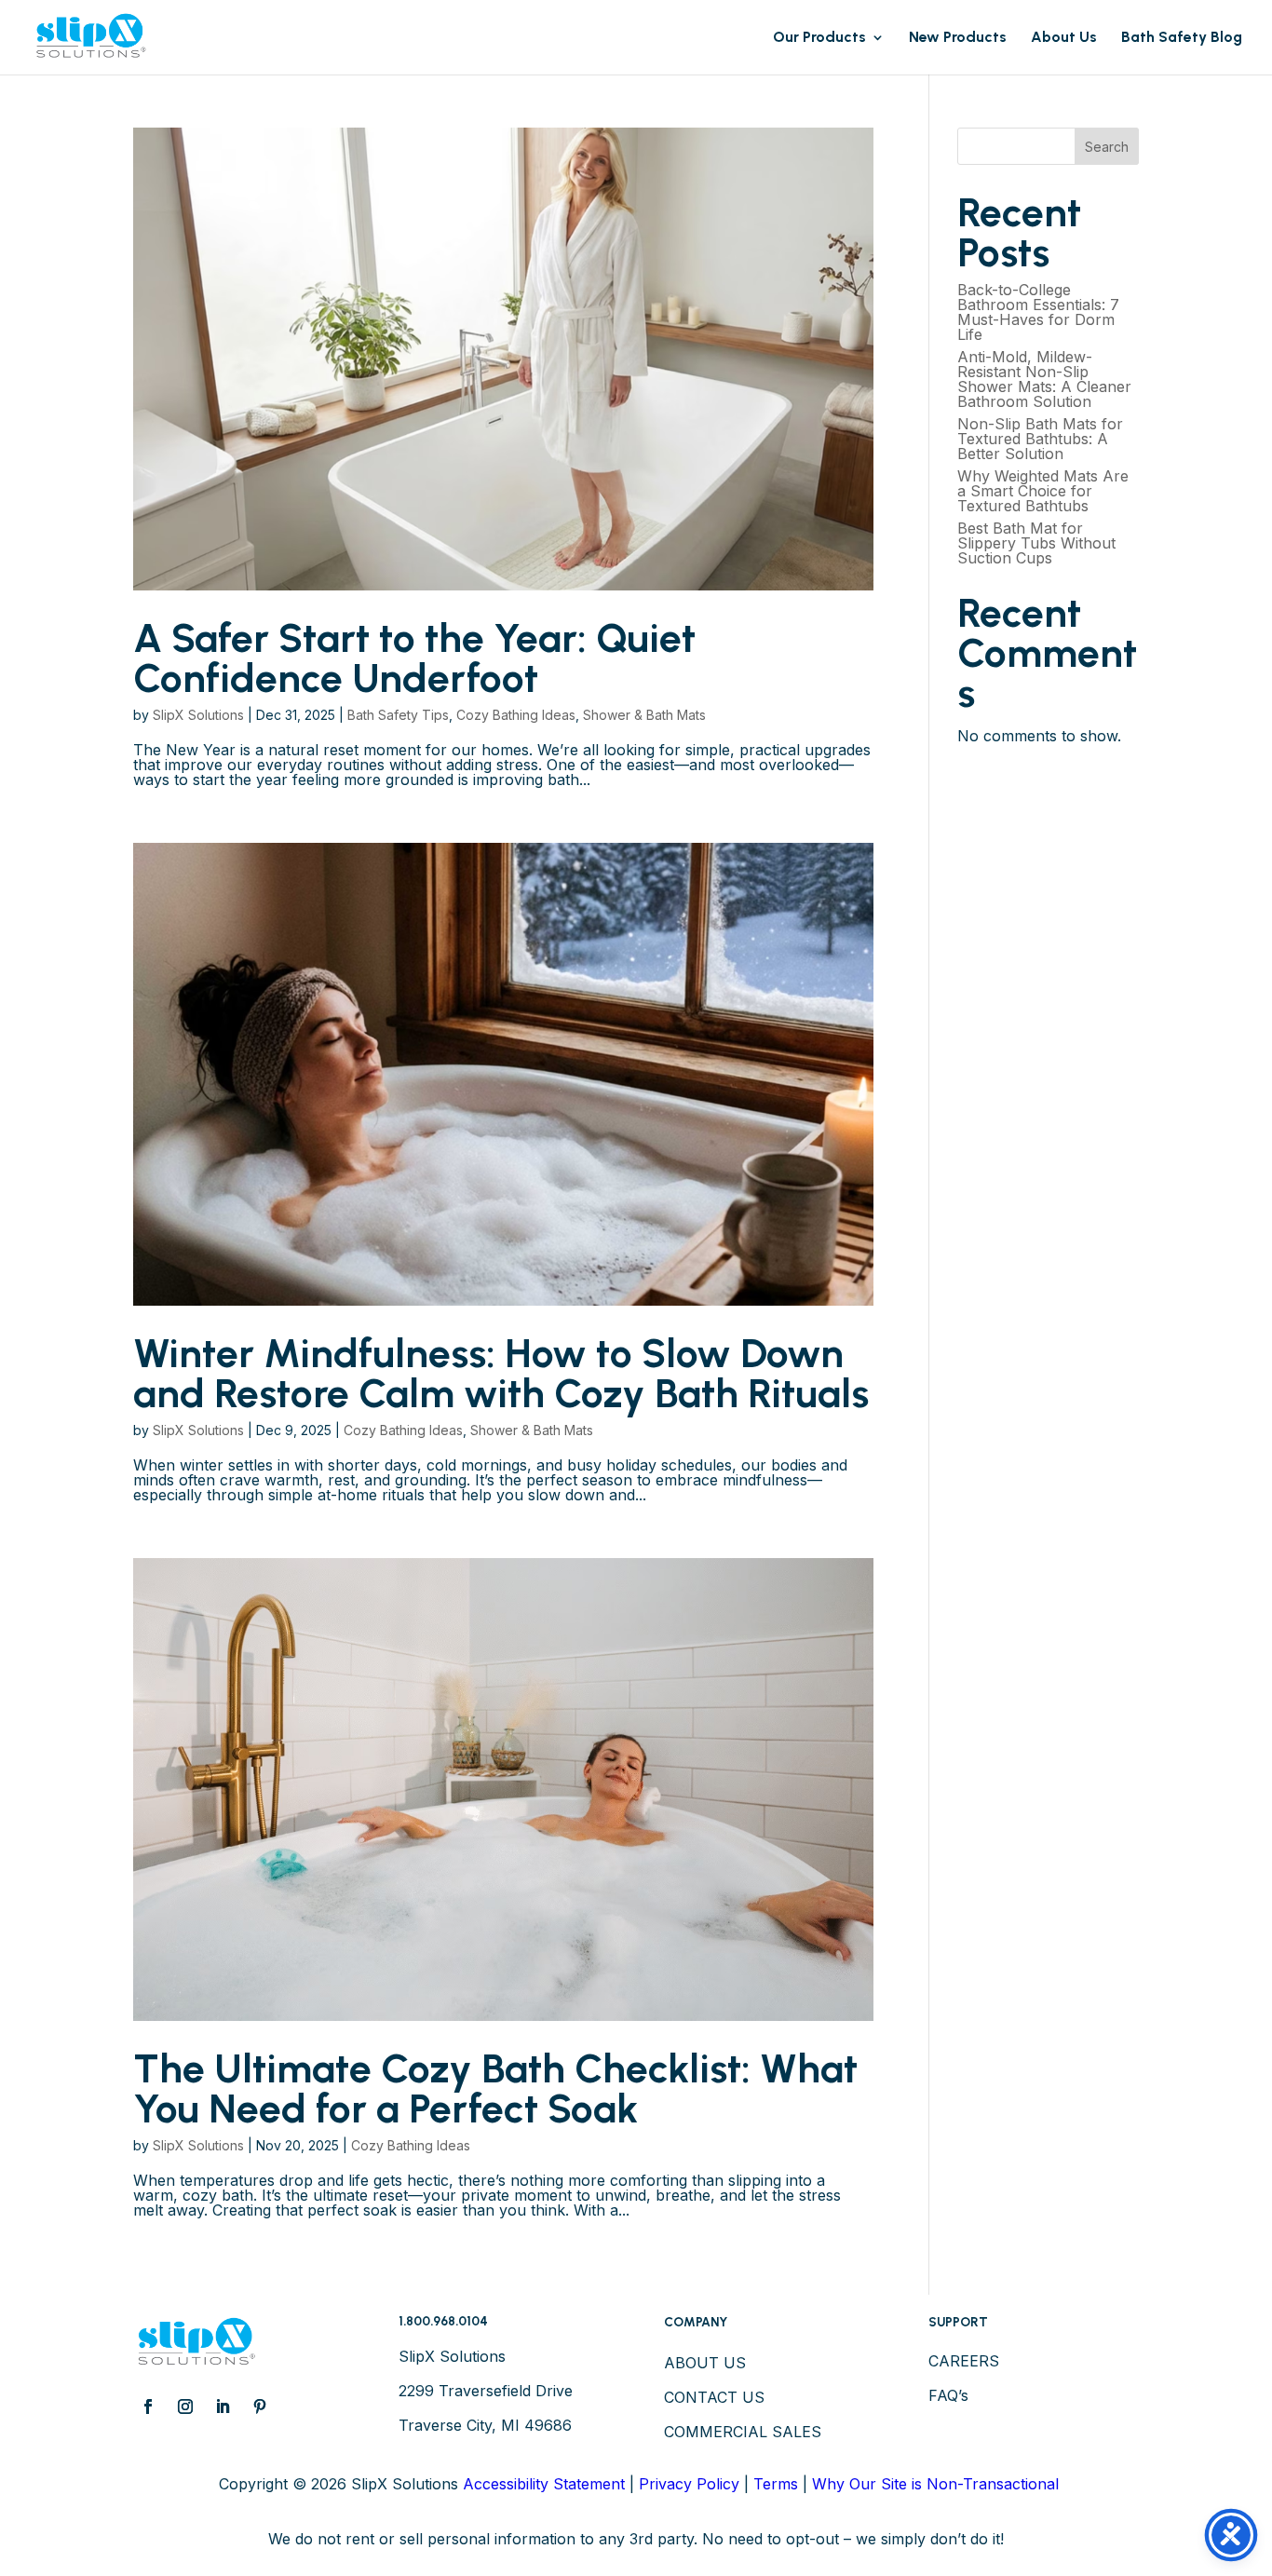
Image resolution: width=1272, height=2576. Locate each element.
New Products (958, 38)
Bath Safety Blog (1182, 38)
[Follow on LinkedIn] (223, 2407)
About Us (1064, 38)
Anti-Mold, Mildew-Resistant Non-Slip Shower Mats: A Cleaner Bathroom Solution (1044, 379)
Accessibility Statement (544, 2484)
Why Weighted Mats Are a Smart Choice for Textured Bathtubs (1043, 491)
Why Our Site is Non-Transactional (935, 2484)
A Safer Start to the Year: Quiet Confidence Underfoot (414, 658)
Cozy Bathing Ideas (516, 715)
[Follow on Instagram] (185, 2407)
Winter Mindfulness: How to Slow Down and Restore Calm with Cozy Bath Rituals (501, 1373)
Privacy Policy (689, 2484)
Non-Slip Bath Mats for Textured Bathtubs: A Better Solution (1040, 439)
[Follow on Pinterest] (260, 2407)
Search (1107, 147)
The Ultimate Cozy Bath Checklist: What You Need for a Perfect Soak (495, 2088)
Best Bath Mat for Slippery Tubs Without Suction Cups (1036, 543)
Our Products (819, 38)
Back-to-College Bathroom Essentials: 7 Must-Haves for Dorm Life (1038, 312)
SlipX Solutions (198, 715)
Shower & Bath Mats (644, 715)
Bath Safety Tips (398, 715)
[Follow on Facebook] (148, 2407)
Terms (776, 2484)
